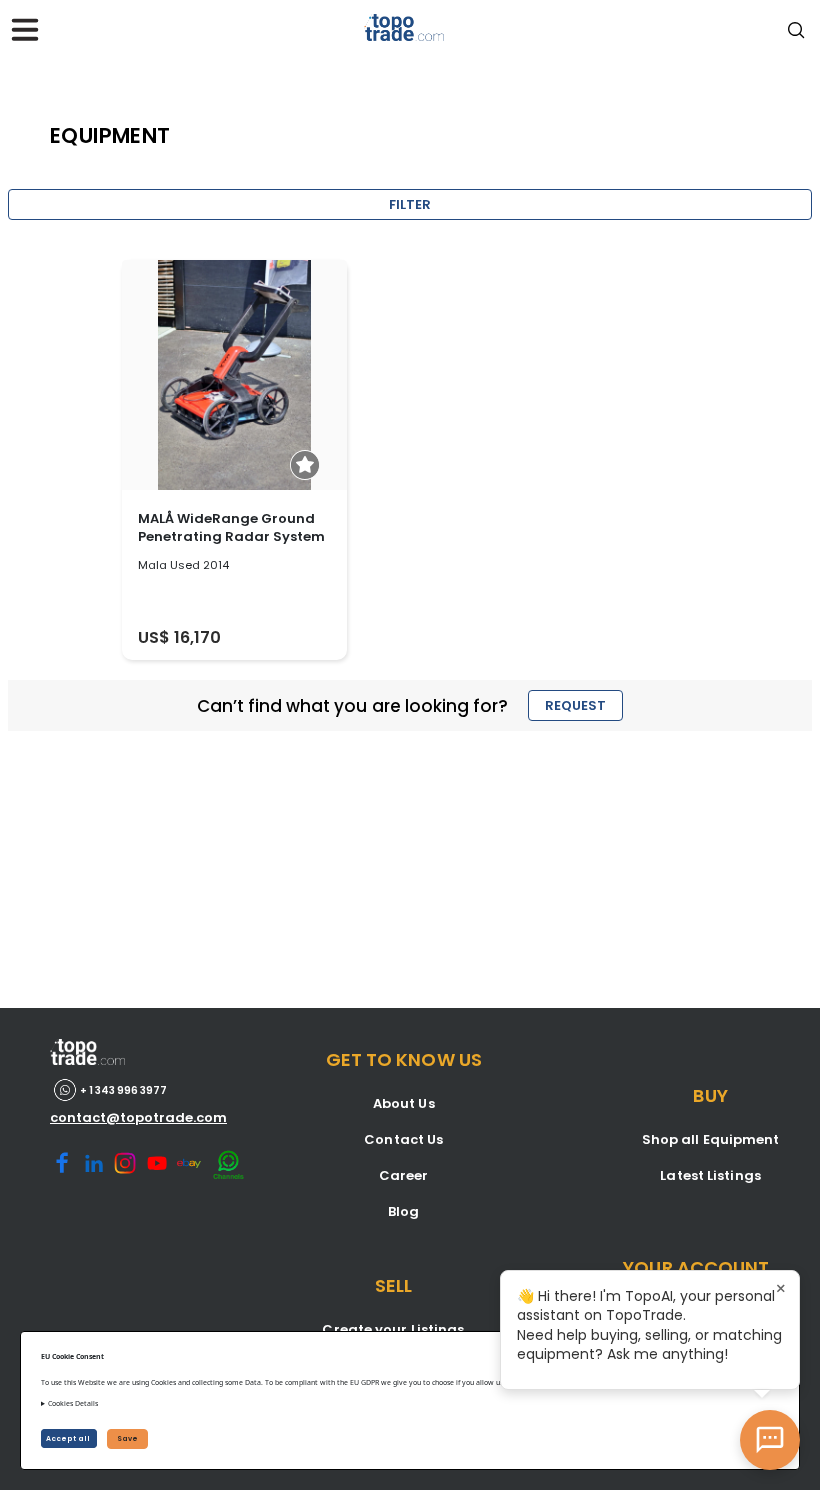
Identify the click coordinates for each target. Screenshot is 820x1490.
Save (127, 1438)
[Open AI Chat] (770, 1440)
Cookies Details (73, 1403)
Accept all (69, 1438)
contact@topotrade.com (138, 1117)
